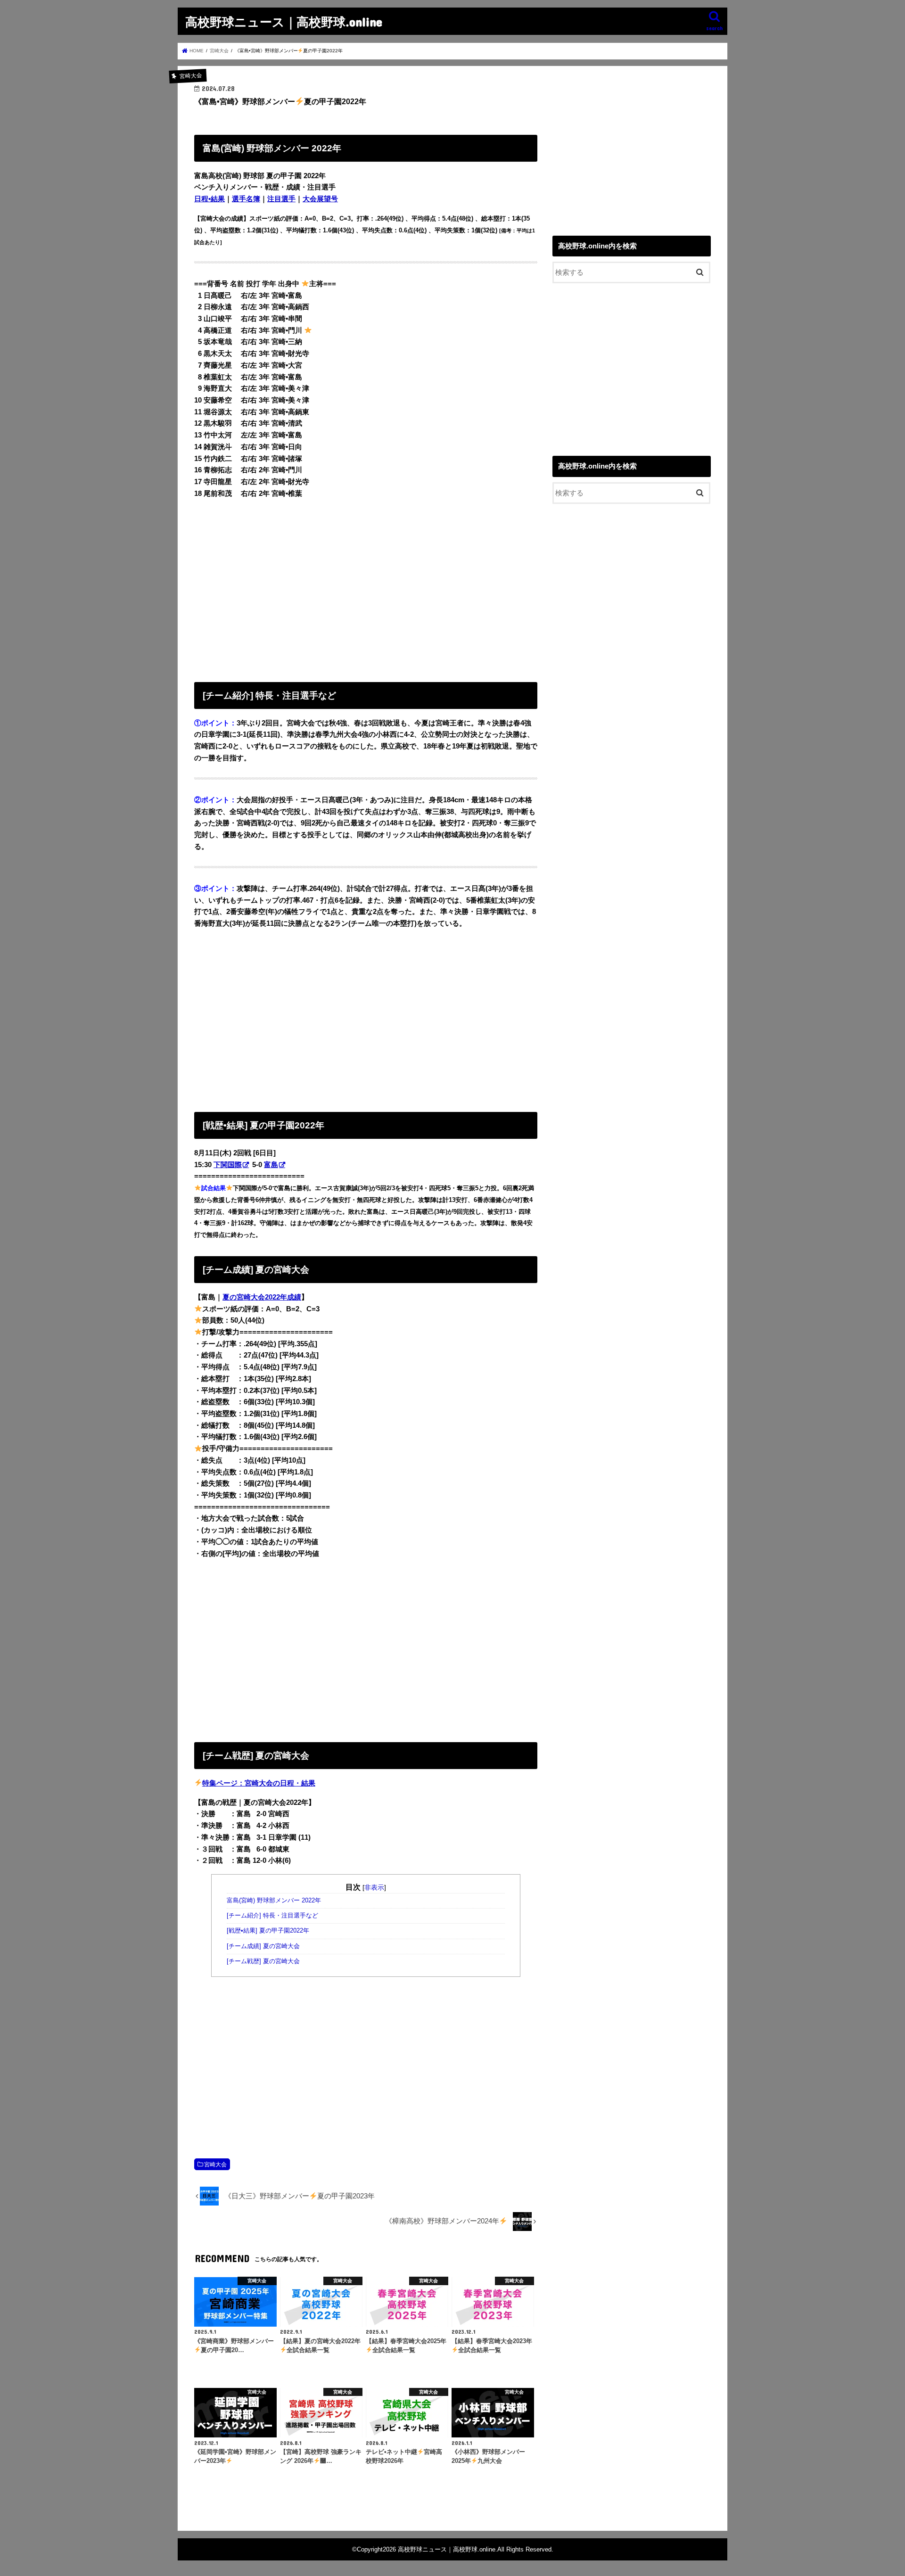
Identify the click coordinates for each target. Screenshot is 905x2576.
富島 (271, 1165)
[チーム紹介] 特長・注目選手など (272, 1916)
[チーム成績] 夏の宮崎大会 (264, 1946)
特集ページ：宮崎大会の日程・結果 (259, 1783)
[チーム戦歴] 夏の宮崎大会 (264, 1961)
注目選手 (281, 199)
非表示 (374, 1887)
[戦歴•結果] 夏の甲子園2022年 (268, 1931)
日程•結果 (210, 199)
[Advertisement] (366, 588)
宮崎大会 (215, 2164)
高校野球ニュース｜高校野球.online (284, 21)
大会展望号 (320, 199)
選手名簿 (246, 199)
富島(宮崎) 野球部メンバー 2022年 (274, 1901)
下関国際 (228, 1165)
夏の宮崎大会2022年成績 (262, 1297)
